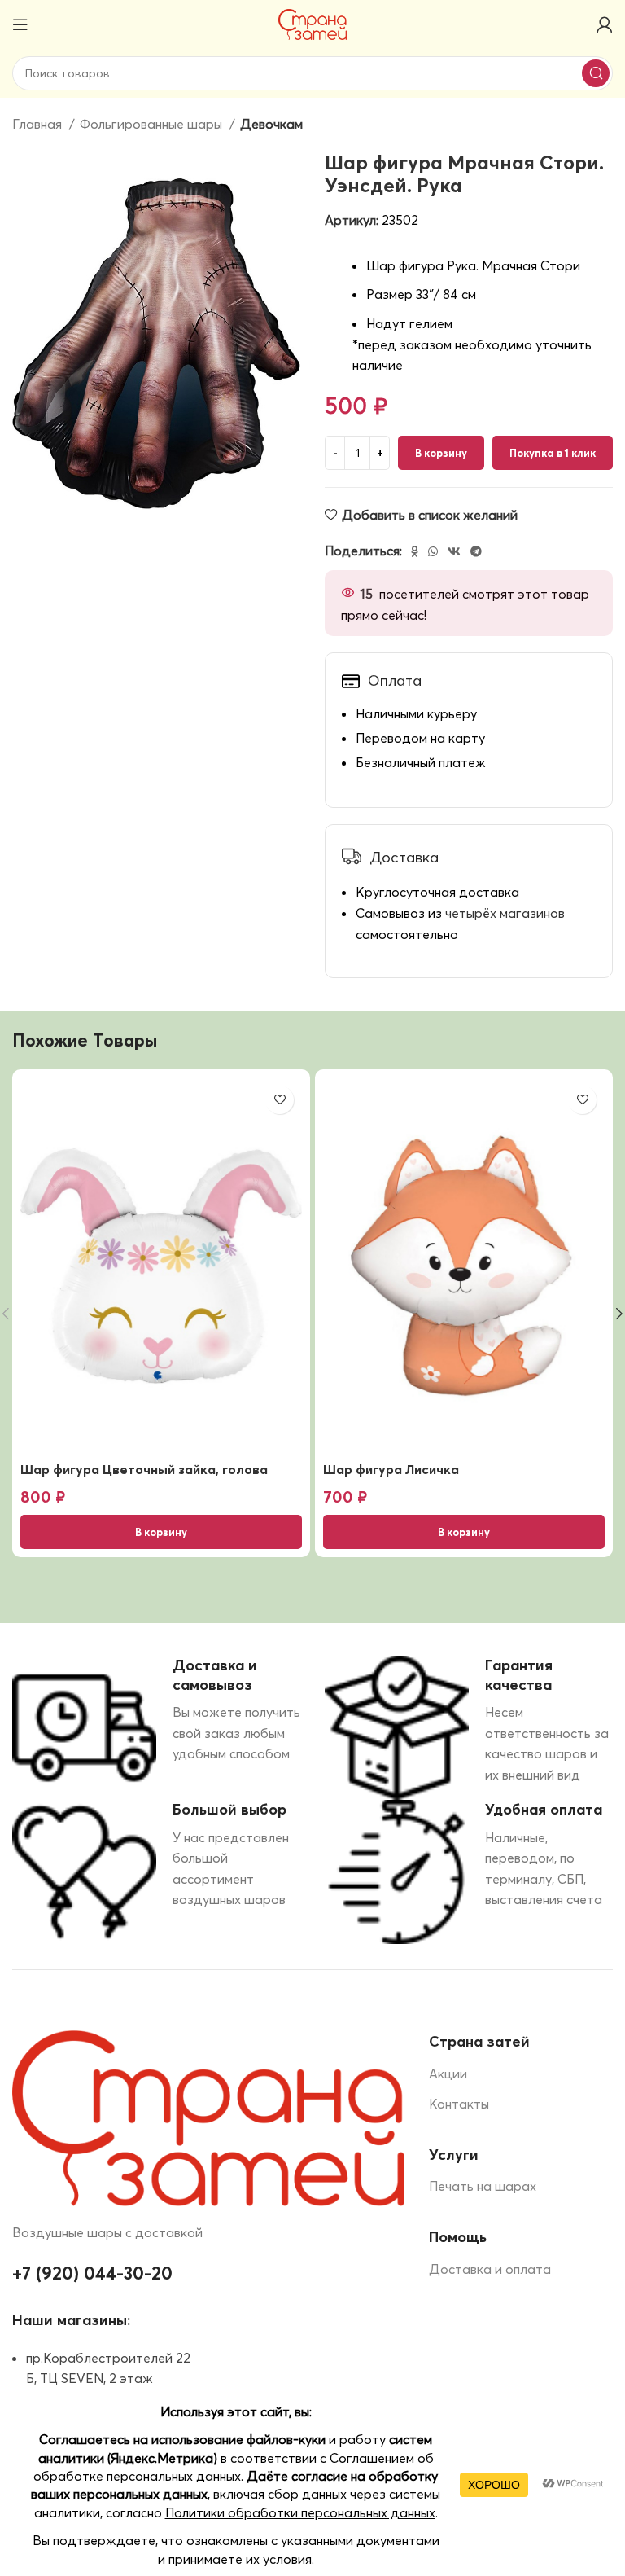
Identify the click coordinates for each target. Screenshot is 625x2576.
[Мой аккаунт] (605, 24)
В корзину (441, 453)
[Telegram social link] (476, 551)
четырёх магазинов (505, 913)
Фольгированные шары (153, 124)
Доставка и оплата (490, 2269)
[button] (161, 1532)
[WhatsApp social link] (433, 551)
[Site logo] (313, 23)
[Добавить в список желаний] (280, 1100)
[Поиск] (596, 73)
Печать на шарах (483, 2186)
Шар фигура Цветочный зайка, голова (144, 1469)
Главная (39, 124)
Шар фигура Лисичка (391, 1469)
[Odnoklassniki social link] (415, 551)
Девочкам (271, 124)
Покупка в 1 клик (553, 453)
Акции (448, 2074)
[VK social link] (454, 551)
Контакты (459, 2104)
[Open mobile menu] (20, 24)
